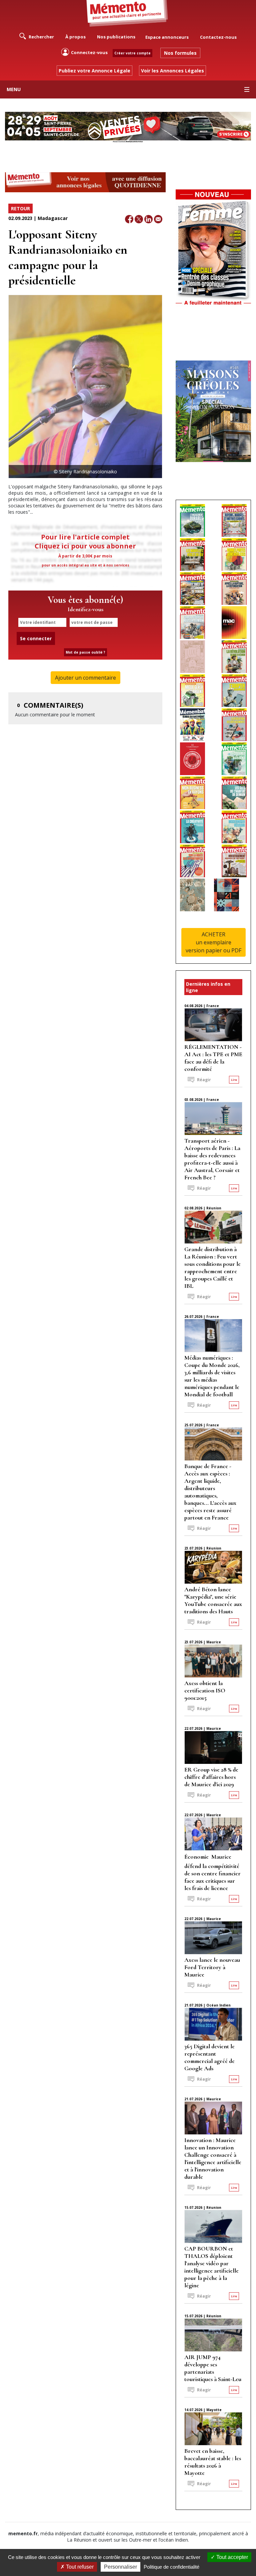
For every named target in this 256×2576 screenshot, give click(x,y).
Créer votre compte (132, 53)
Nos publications (116, 37)
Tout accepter (231, 2557)
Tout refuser (79, 2567)
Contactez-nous (218, 37)
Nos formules (180, 53)
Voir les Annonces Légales (172, 71)
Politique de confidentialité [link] (171, 2567)
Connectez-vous (89, 52)
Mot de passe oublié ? (85, 652)
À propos (75, 37)
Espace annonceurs (167, 37)
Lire (234, 1080)
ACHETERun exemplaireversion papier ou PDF (213, 942)
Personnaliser (120, 2567)
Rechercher (41, 37)
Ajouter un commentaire (85, 678)
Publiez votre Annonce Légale (94, 71)
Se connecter (36, 638)
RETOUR (20, 208)
